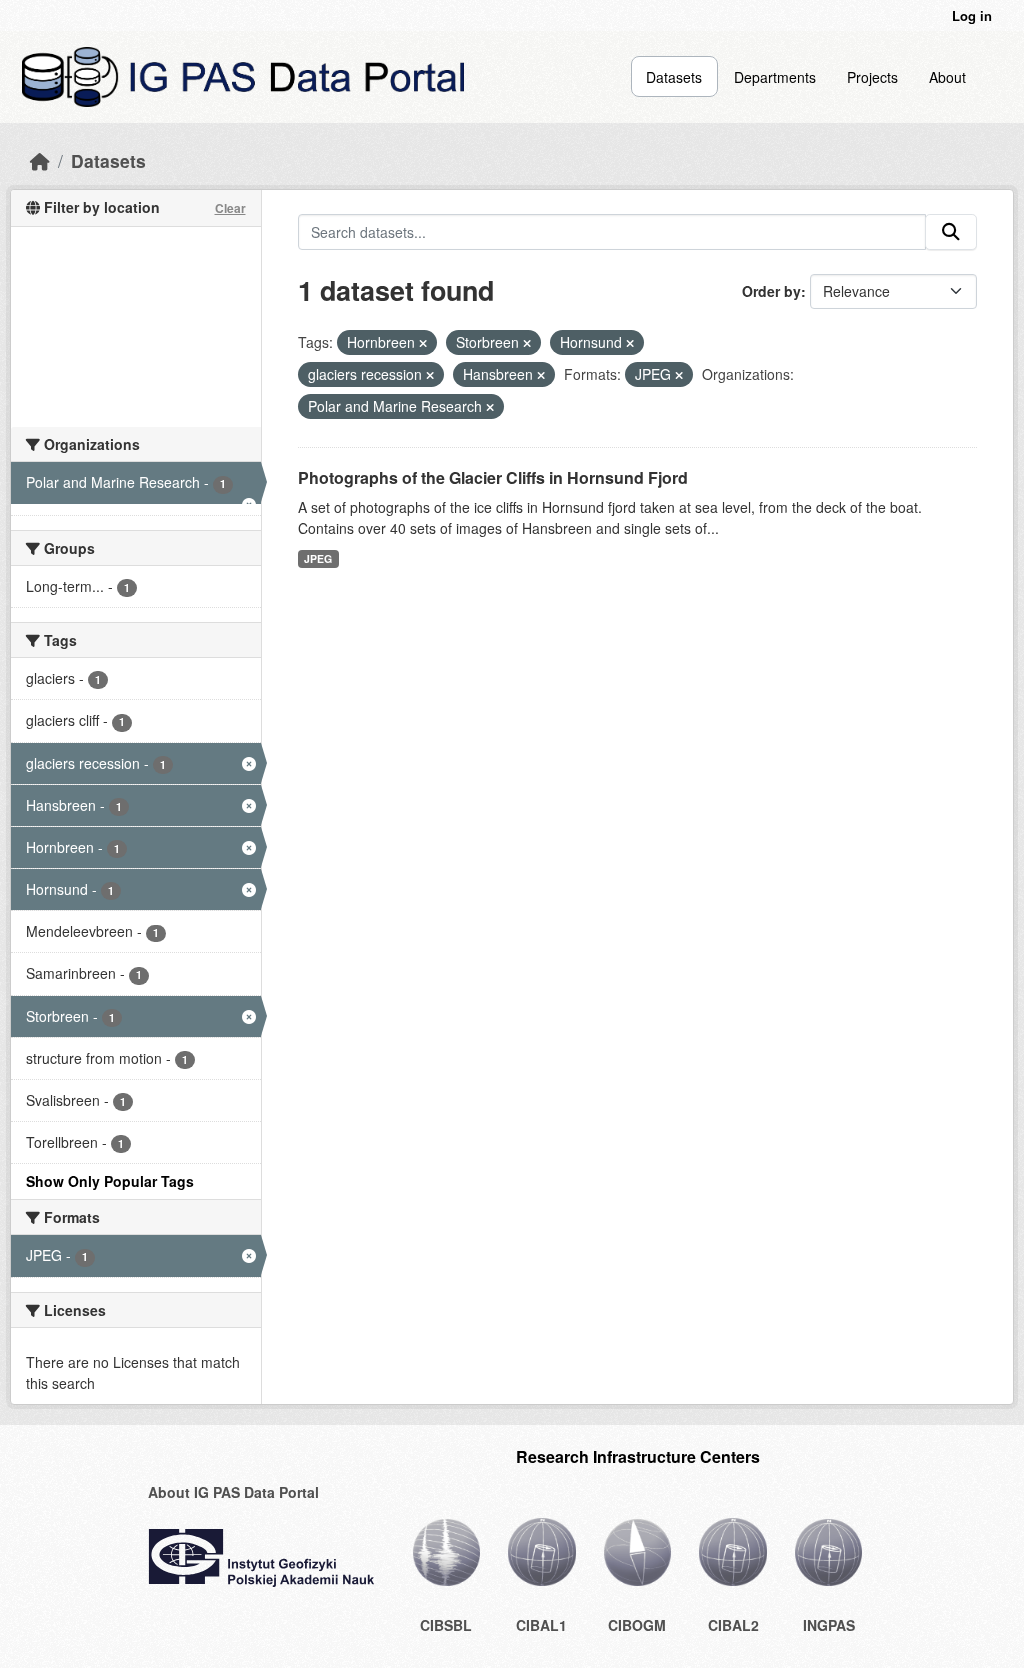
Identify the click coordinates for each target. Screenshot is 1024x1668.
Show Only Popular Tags (110, 1181)
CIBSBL (446, 1625)
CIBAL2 (733, 1625)
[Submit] (951, 232)
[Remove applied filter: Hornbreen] (423, 343)
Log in (972, 15)
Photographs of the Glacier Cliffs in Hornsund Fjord (493, 477)
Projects (872, 77)
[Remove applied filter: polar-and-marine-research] (490, 407)
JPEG (318, 558)
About (947, 77)
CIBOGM (637, 1625)
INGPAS (829, 1625)
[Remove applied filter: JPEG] (679, 375)
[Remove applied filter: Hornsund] (630, 343)
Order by (771, 291)
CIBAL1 (541, 1625)
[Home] (40, 160)
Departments (775, 77)
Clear (230, 208)
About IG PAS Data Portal (233, 1492)
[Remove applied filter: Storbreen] (527, 343)
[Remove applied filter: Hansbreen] (541, 375)
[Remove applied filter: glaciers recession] (430, 375)
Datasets (674, 77)
